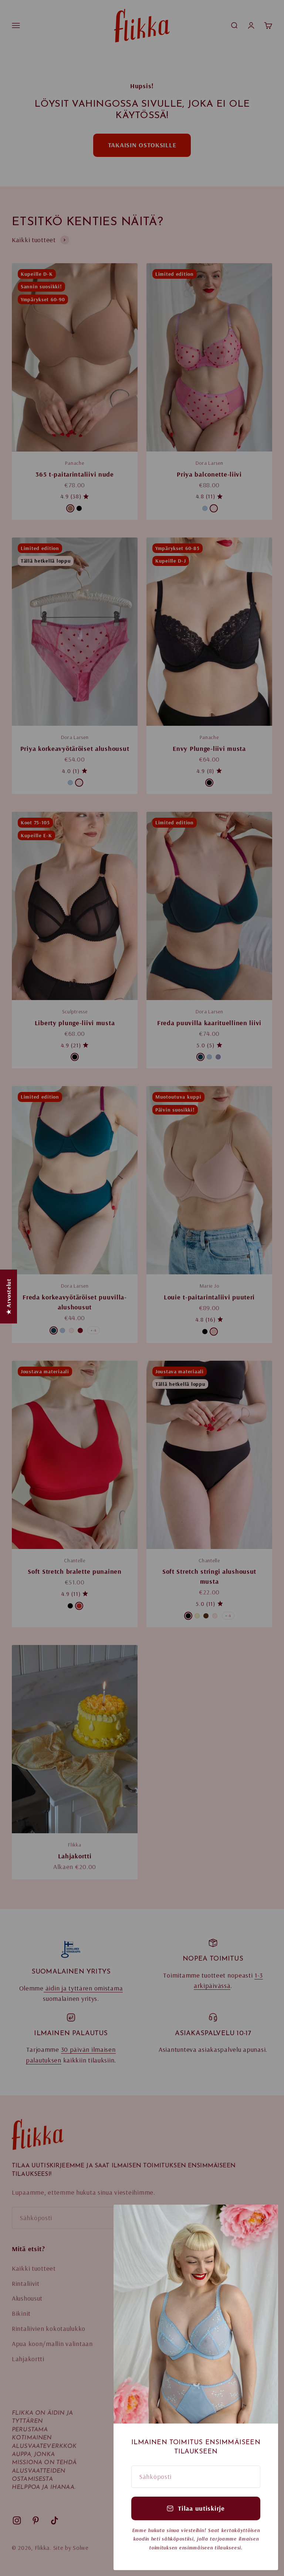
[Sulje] (263, 2220)
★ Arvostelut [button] (9, 1296)
